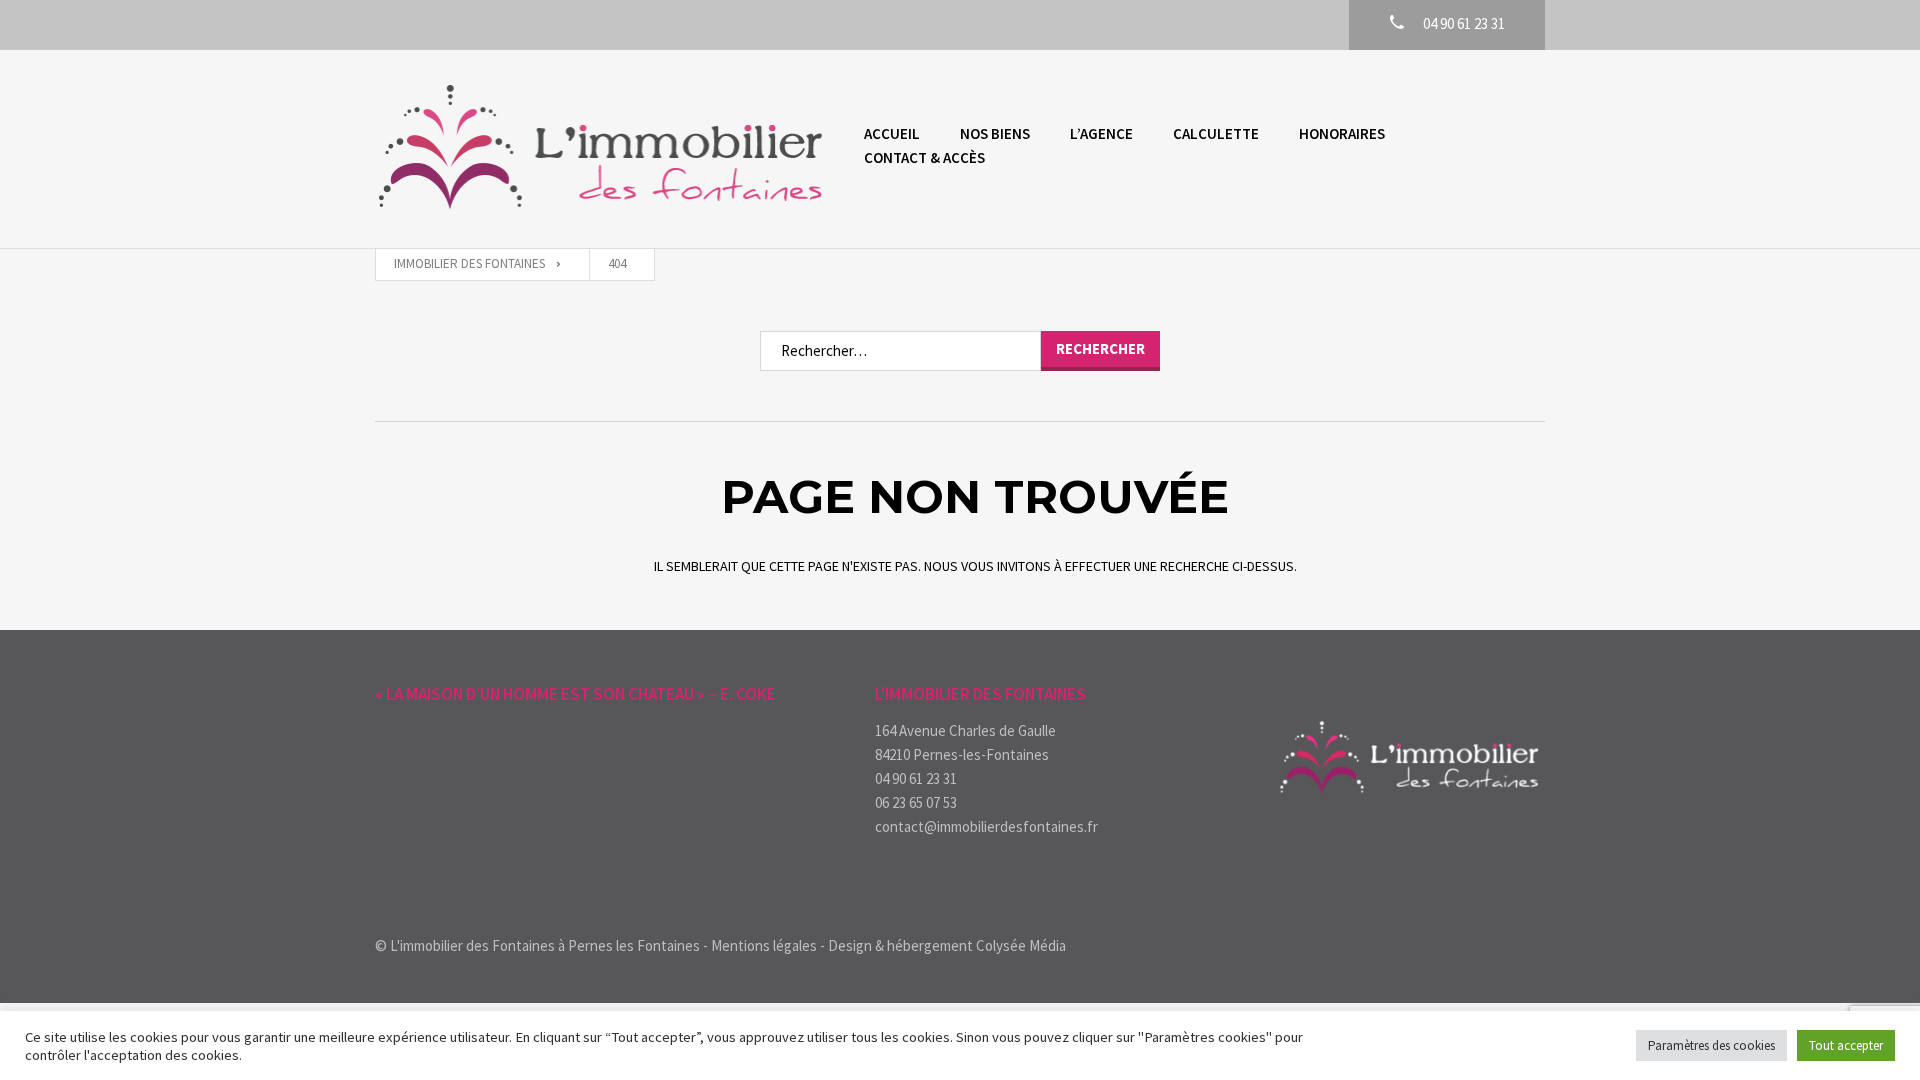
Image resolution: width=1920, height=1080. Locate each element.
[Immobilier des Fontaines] (599, 149)
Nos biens (995, 133)
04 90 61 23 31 (916, 778)
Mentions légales (764, 945)
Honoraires (1342, 133)
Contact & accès (924, 157)
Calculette (1216, 133)
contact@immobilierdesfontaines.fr (986, 826)
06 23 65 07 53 (916, 802)
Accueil (892, 133)
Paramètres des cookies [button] (1711, 1045)
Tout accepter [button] (1846, 1045)
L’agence (1101, 133)
